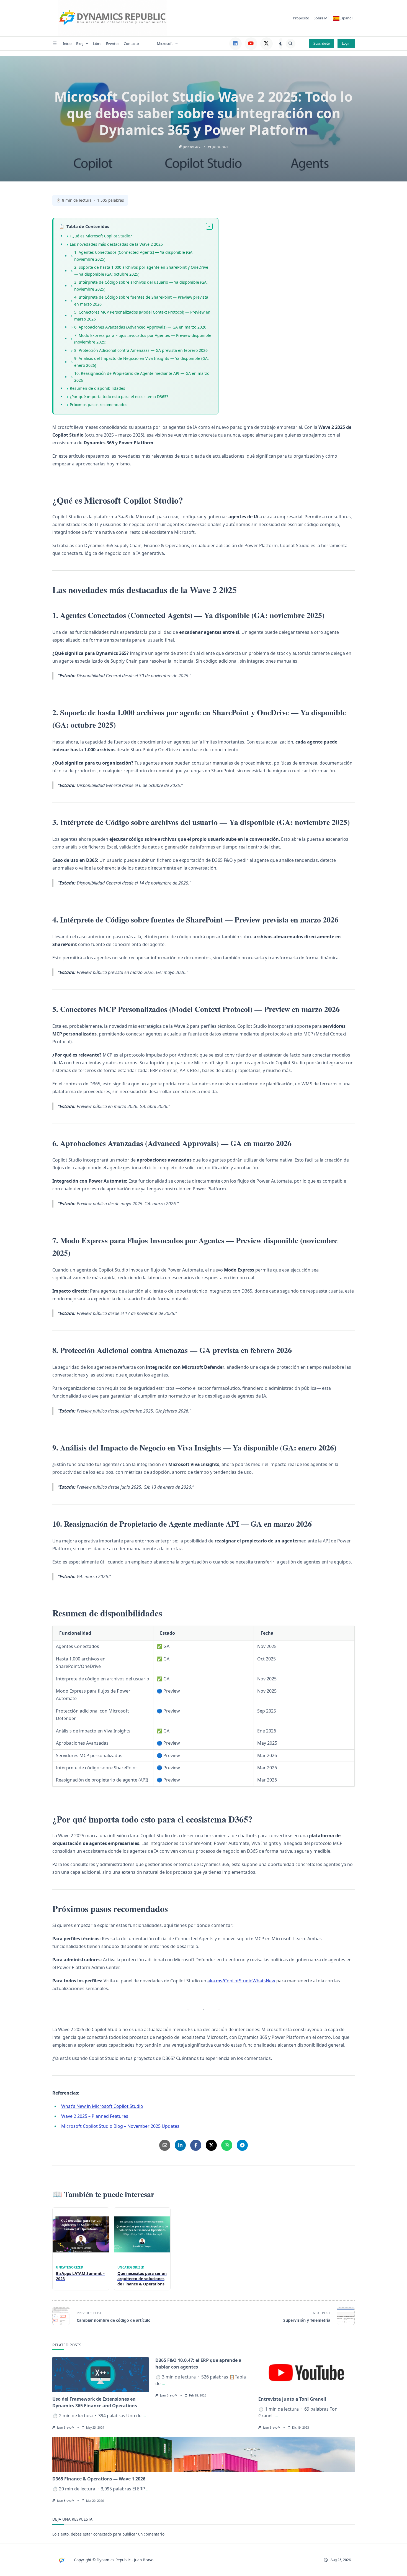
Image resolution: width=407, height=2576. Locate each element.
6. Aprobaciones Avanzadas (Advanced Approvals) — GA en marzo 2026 (140, 327)
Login (346, 43)
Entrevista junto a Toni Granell (292, 2399)
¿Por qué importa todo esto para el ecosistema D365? (119, 397)
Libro (97, 43)
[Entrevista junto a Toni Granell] (306, 2375)
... (144, 2416)
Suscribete (322, 43)
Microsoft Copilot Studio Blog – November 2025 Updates (120, 2126)
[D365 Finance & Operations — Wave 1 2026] (203, 2454)
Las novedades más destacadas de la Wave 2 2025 (116, 244)
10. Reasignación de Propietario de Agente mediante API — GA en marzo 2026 (142, 377)
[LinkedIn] (235, 44)
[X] (266, 44)
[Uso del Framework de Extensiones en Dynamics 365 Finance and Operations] (101, 2375)
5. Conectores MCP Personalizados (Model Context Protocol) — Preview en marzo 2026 (142, 316)
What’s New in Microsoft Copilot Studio (102, 2106)
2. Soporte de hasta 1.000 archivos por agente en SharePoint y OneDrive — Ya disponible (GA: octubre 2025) (141, 271)
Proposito (301, 18)
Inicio (67, 43)
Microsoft (165, 43)
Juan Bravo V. (192, 147)
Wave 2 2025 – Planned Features (95, 2116)
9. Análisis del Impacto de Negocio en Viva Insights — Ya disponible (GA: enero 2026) (141, 362)
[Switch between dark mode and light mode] (281, 43)
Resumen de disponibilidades (97, 388)
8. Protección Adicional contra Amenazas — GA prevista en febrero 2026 (141, 350)
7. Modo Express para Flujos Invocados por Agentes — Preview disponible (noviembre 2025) (143, 339)
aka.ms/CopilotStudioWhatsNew (241, 1981)
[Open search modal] (291, 44)
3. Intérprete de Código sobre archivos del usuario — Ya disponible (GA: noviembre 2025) (141, 286)
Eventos (113, 43)
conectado (103, 2534)
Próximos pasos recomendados (99, 405)
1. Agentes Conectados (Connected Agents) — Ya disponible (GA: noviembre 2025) (134, 256)
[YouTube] (251, 44)
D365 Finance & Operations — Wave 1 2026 (99, 2479)
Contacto (131, 43)
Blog (80, 43)
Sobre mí (321, 18)
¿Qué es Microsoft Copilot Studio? (101, 236)
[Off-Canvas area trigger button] (55, 43)
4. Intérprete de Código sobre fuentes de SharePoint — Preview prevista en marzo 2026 (141, 301)
